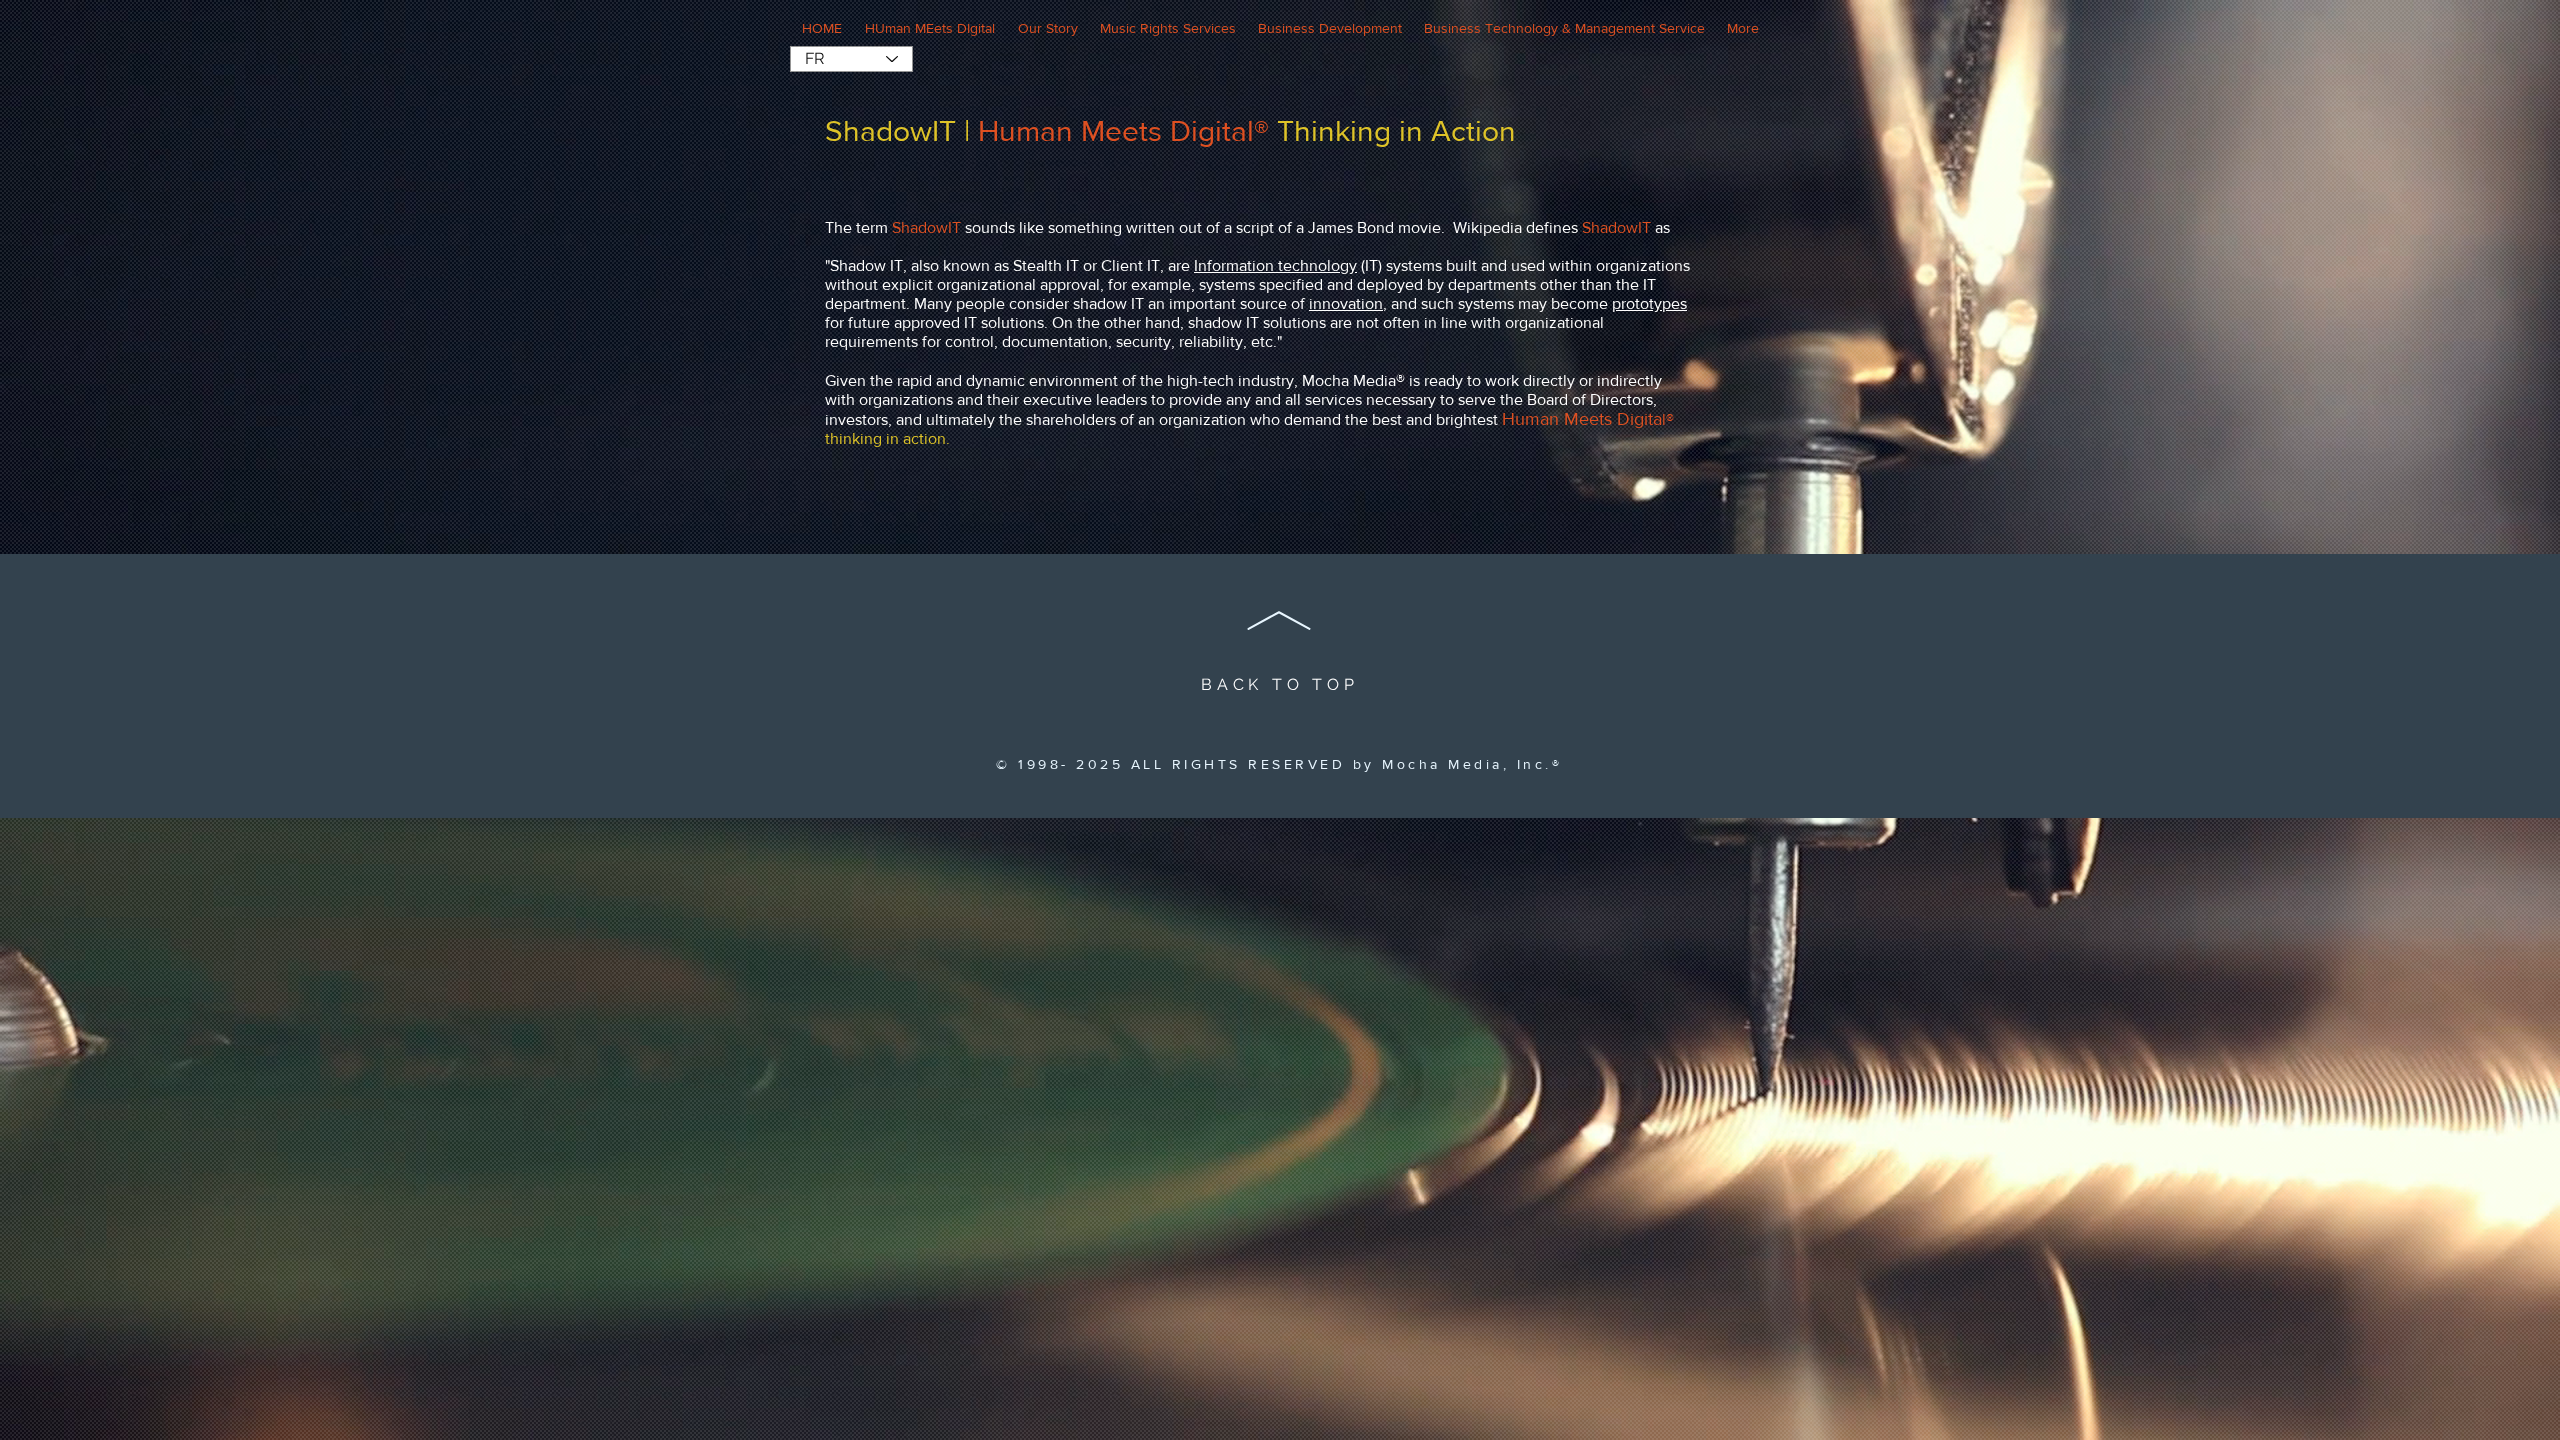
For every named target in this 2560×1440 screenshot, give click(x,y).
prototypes (1649, 303)
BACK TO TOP (1280, 684)
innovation (1346, 303)
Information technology (1275, 265)
